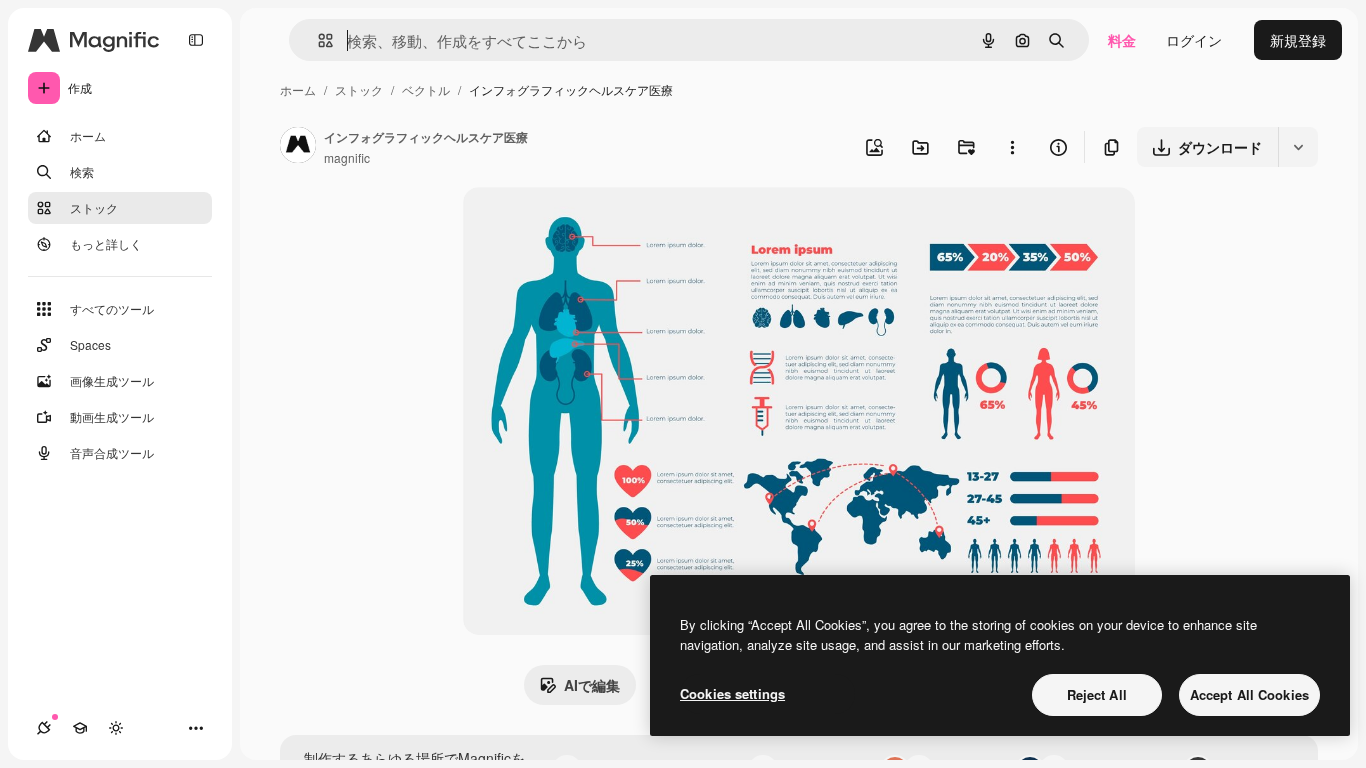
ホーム (298, 89)
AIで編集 (592, 685)
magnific (347, 157)
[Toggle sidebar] (196, 40)
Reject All (1097, 694)
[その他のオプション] (1012, 147)
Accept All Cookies (1249, 694)
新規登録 (1298, 40)
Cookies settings (732, 693)
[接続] (44, 728)
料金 (1122, 40)
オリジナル (600, 225)
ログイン (1194, 40)
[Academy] (80, 728)
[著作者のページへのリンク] (298, 147)
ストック (359, 89)
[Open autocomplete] (317, 40)
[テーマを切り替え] (116, 728)
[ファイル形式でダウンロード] (1298, 147)
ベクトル (426, 89)
